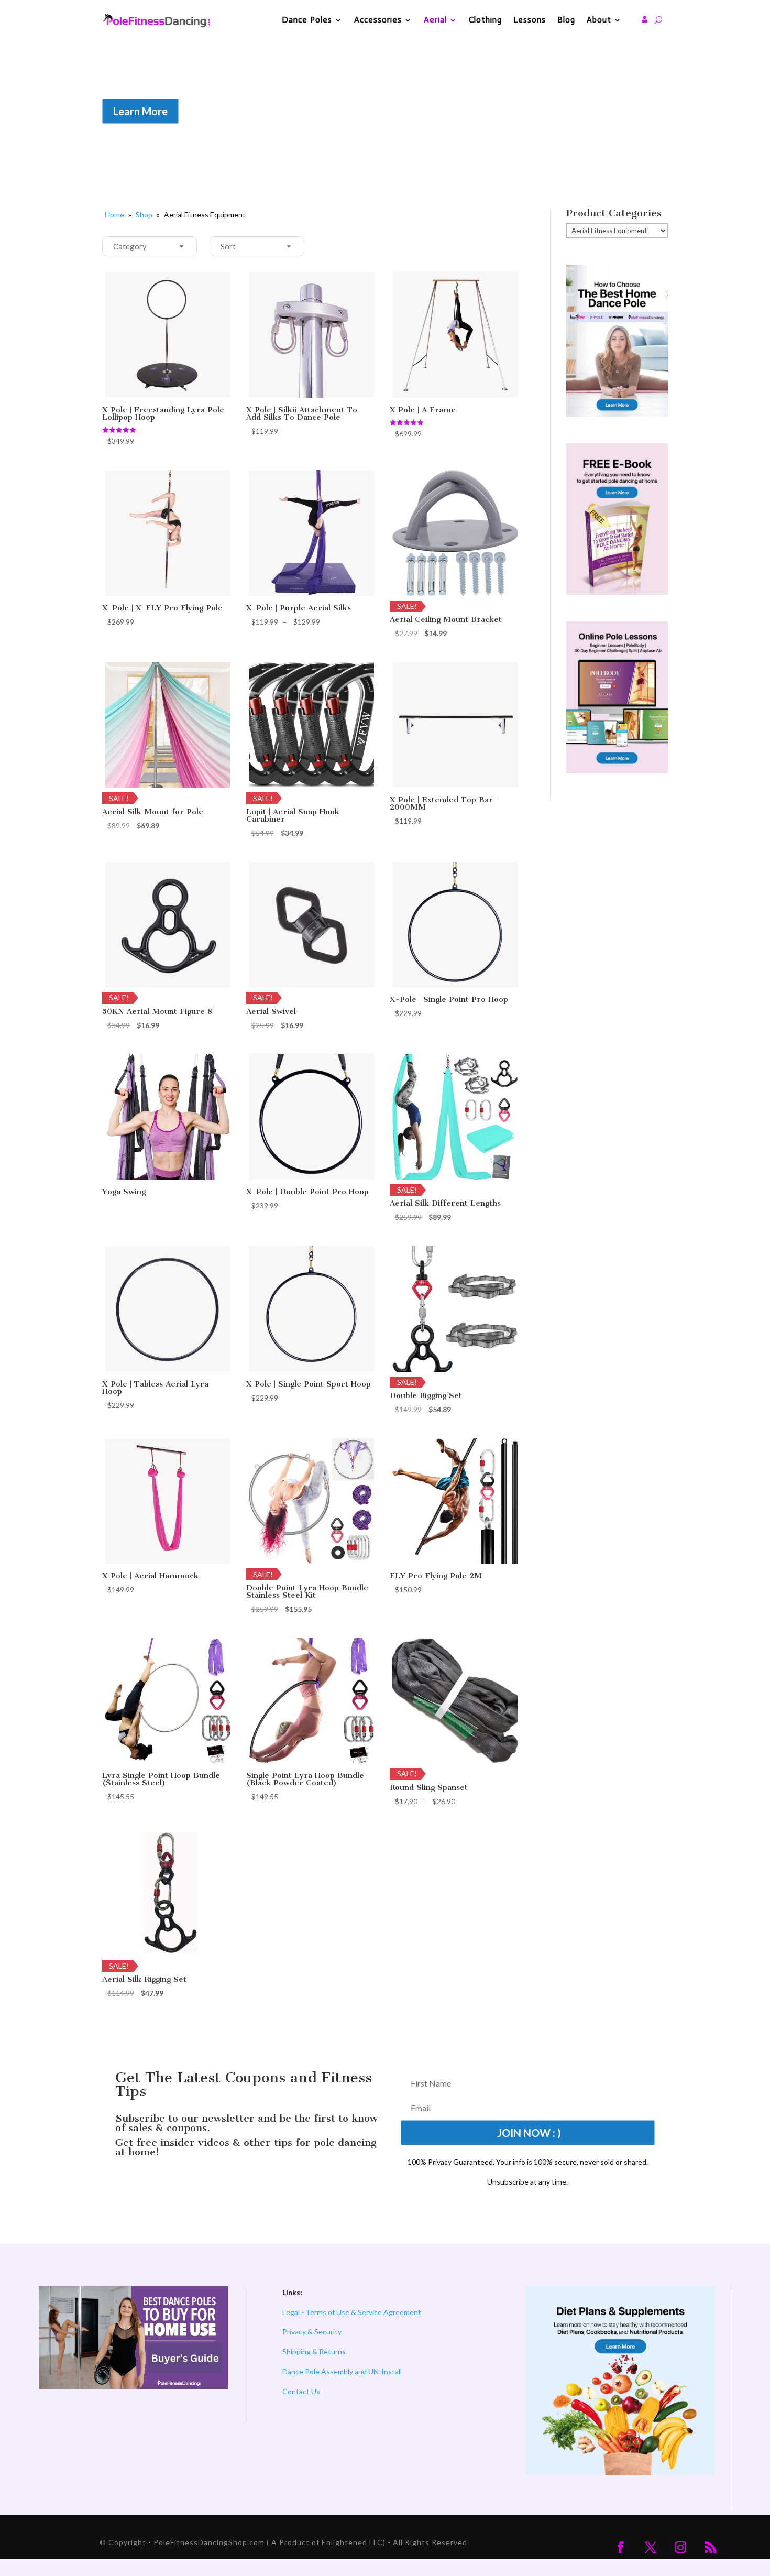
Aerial (435, 20)
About (599, 20)
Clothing (485, 20)
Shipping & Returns (314, 2351)
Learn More (140, 111)
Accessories (378, 20)
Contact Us (301, 2391)
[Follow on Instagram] (680, 2547)
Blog (566, 20)
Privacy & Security (312, 2332)
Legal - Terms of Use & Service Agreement (352, 2312)
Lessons (530, 20)
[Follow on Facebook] (621, 2547)
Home (114, 215)
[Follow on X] (651, 2547)
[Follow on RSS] (710, 2547)
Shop (144, 215)
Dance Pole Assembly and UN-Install (342, 2371)
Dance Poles (307, 20)
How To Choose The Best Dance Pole (339, 88)
